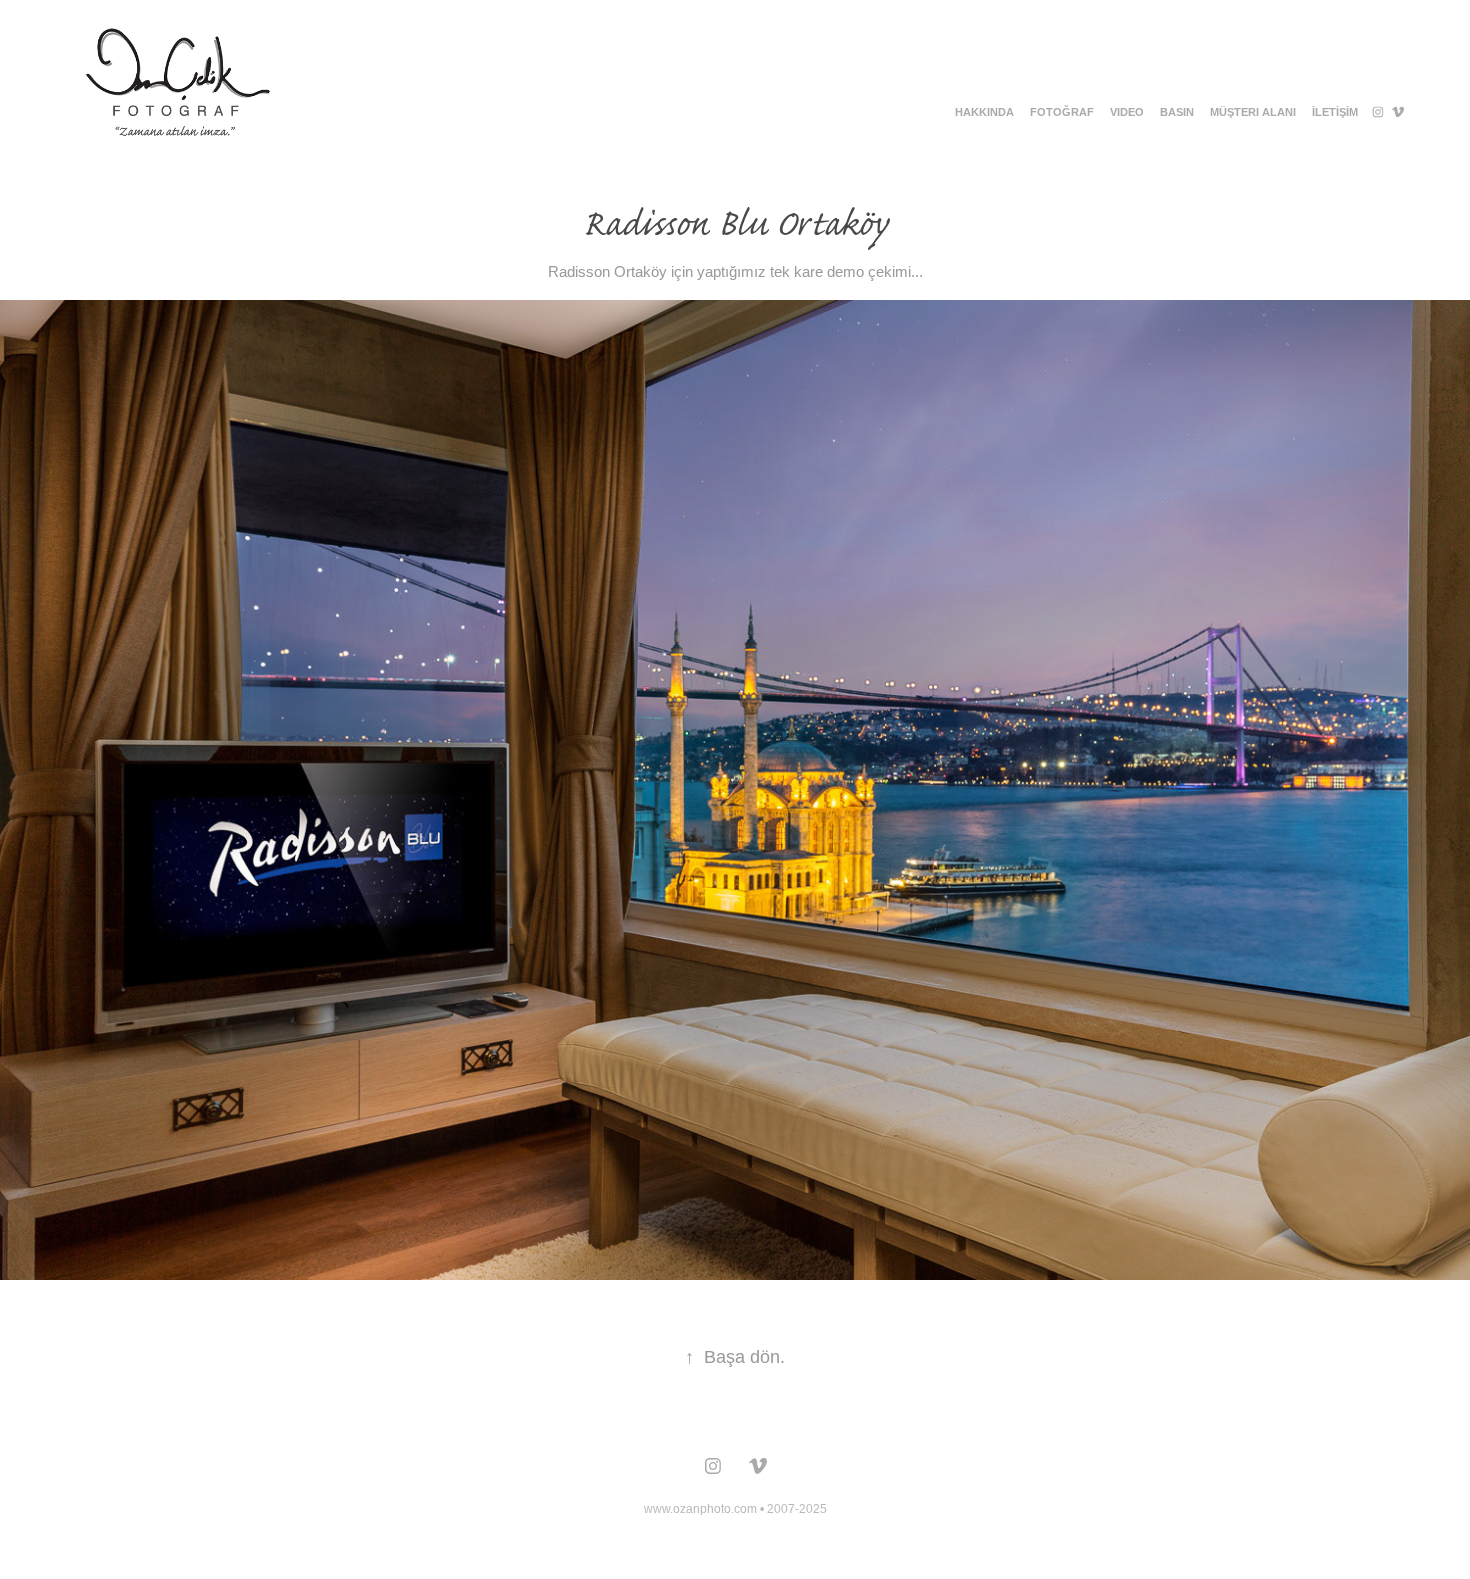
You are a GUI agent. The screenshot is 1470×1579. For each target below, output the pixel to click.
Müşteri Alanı (1253, 112)
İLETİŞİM (1335, 112)
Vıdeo (1127, 112)
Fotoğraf (1062, 112)
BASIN (1177, 112)
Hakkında (984, 112)
